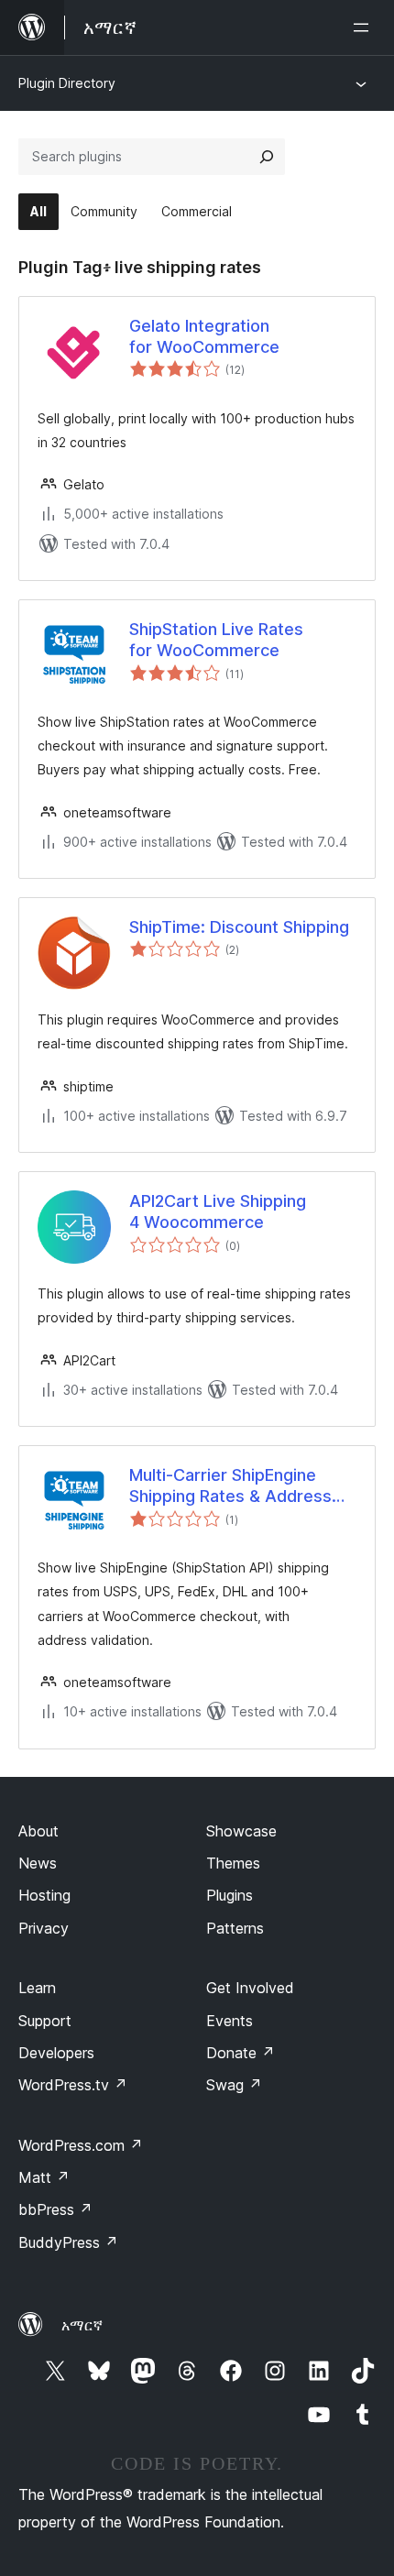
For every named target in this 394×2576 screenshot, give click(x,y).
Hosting (44, 1895)
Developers (56, 2053)
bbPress (55, 2209)
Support (45, 2021)
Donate (241, 2053)
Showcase (241, 1831)
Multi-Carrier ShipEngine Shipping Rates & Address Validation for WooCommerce (230, 1486)
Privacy (44, 1928)
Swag (234, 2085)
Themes (233, 1863)
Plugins (230, 1895)
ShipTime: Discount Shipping (239, 927)
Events (230, 2021)
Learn (37, 1988)
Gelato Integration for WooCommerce (204, 336)
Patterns (235, 1928)
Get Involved (250, 1988)
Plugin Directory (67, 83)
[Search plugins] (267, 157)
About (38, 1831)
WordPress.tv (73, 2085)
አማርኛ (82, 2325)
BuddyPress (68, 2242)
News (38, 1863)
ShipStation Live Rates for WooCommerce (216, 640)
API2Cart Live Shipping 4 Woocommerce (218, 1211)
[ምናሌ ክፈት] (365, 27)
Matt (44, 2177)
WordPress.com (81, 2145)
